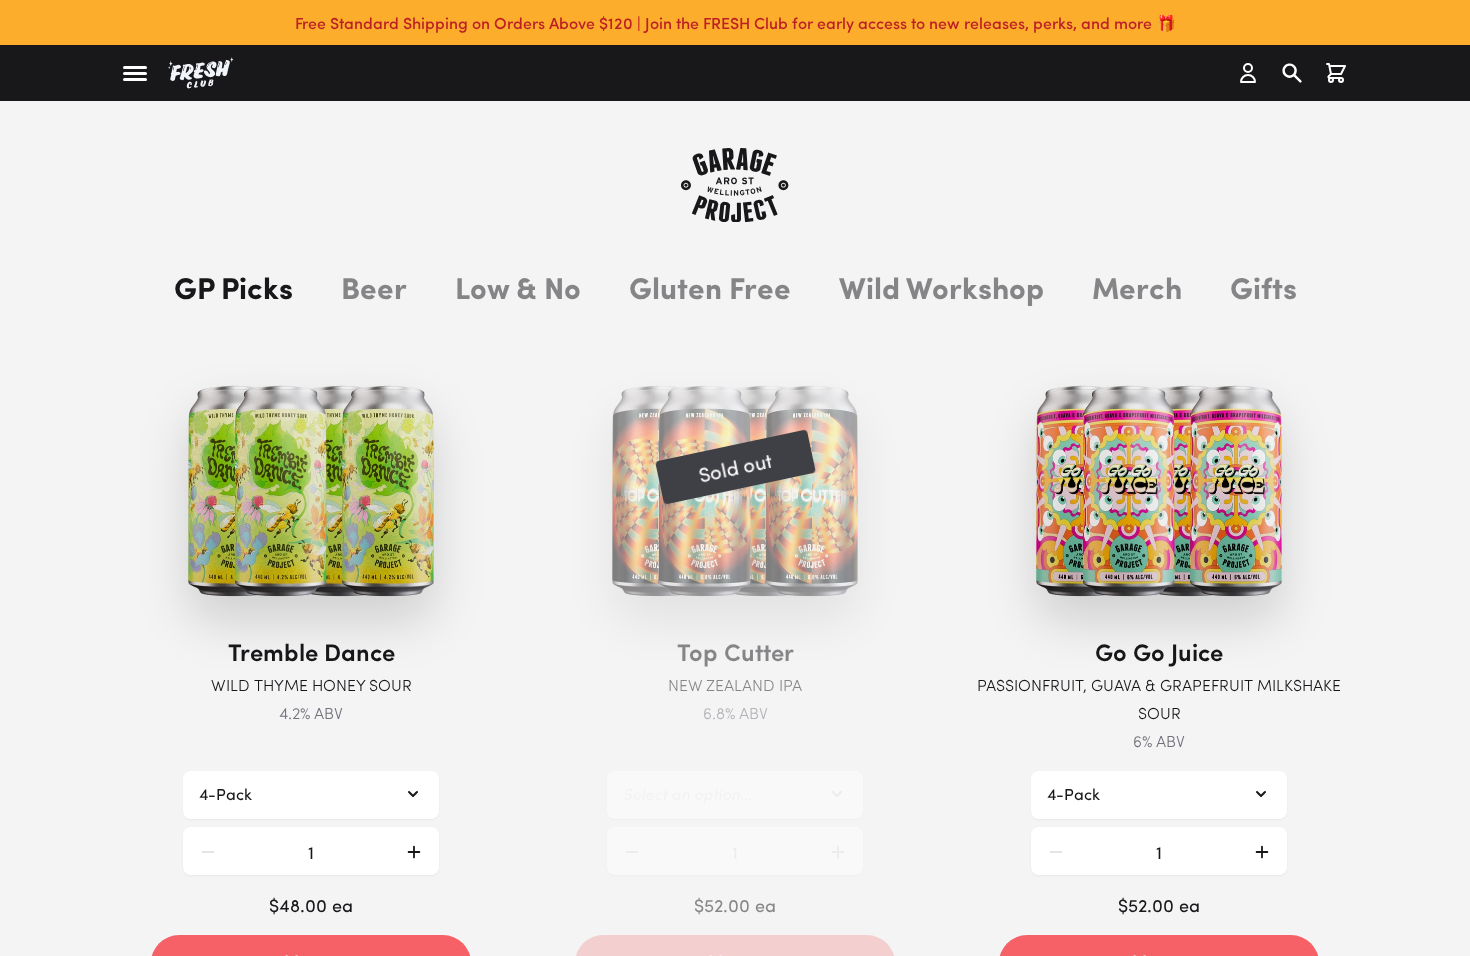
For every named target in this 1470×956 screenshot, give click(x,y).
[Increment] (414, 851)
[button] (135, 73)
